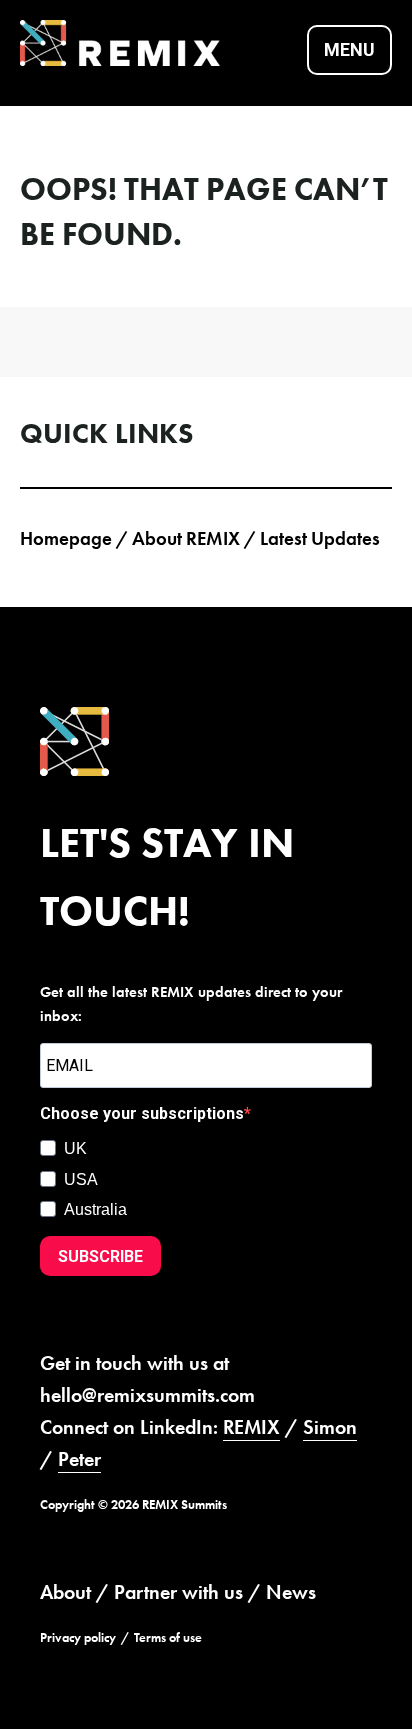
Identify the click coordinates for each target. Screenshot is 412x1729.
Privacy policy (78, 1637)
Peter (79, 1459)
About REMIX (186, 538)
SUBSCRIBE (100, 1256)
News (291, 1592)
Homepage (66, 538)
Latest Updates (320, 538)
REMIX (251, 1427)
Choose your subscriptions (142, 1113)
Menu (349, 49)
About (65, 1592)
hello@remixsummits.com (147, 1395)
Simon (330, 1427)
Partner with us (178, 1592)
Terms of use (168, 1637)
